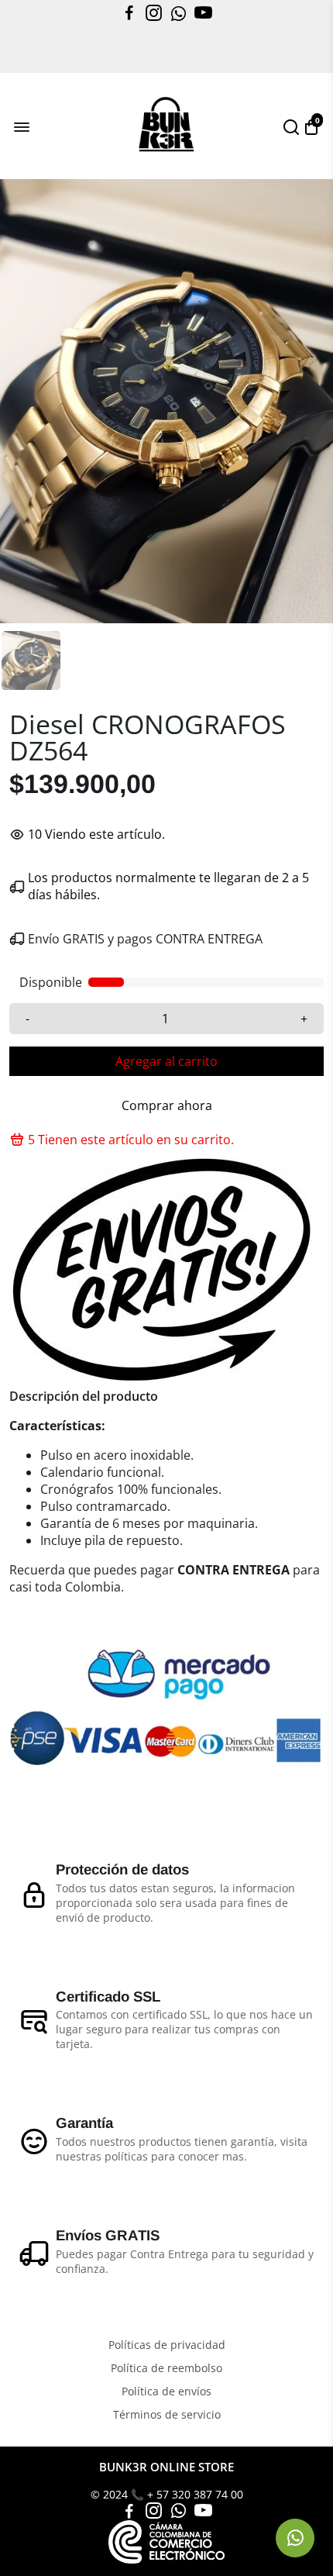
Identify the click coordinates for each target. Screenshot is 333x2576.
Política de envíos (166, 2392)
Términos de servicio (167, 2415)
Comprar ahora (167, 1105)
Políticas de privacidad (167, 2345)
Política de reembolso (166, 2368)
